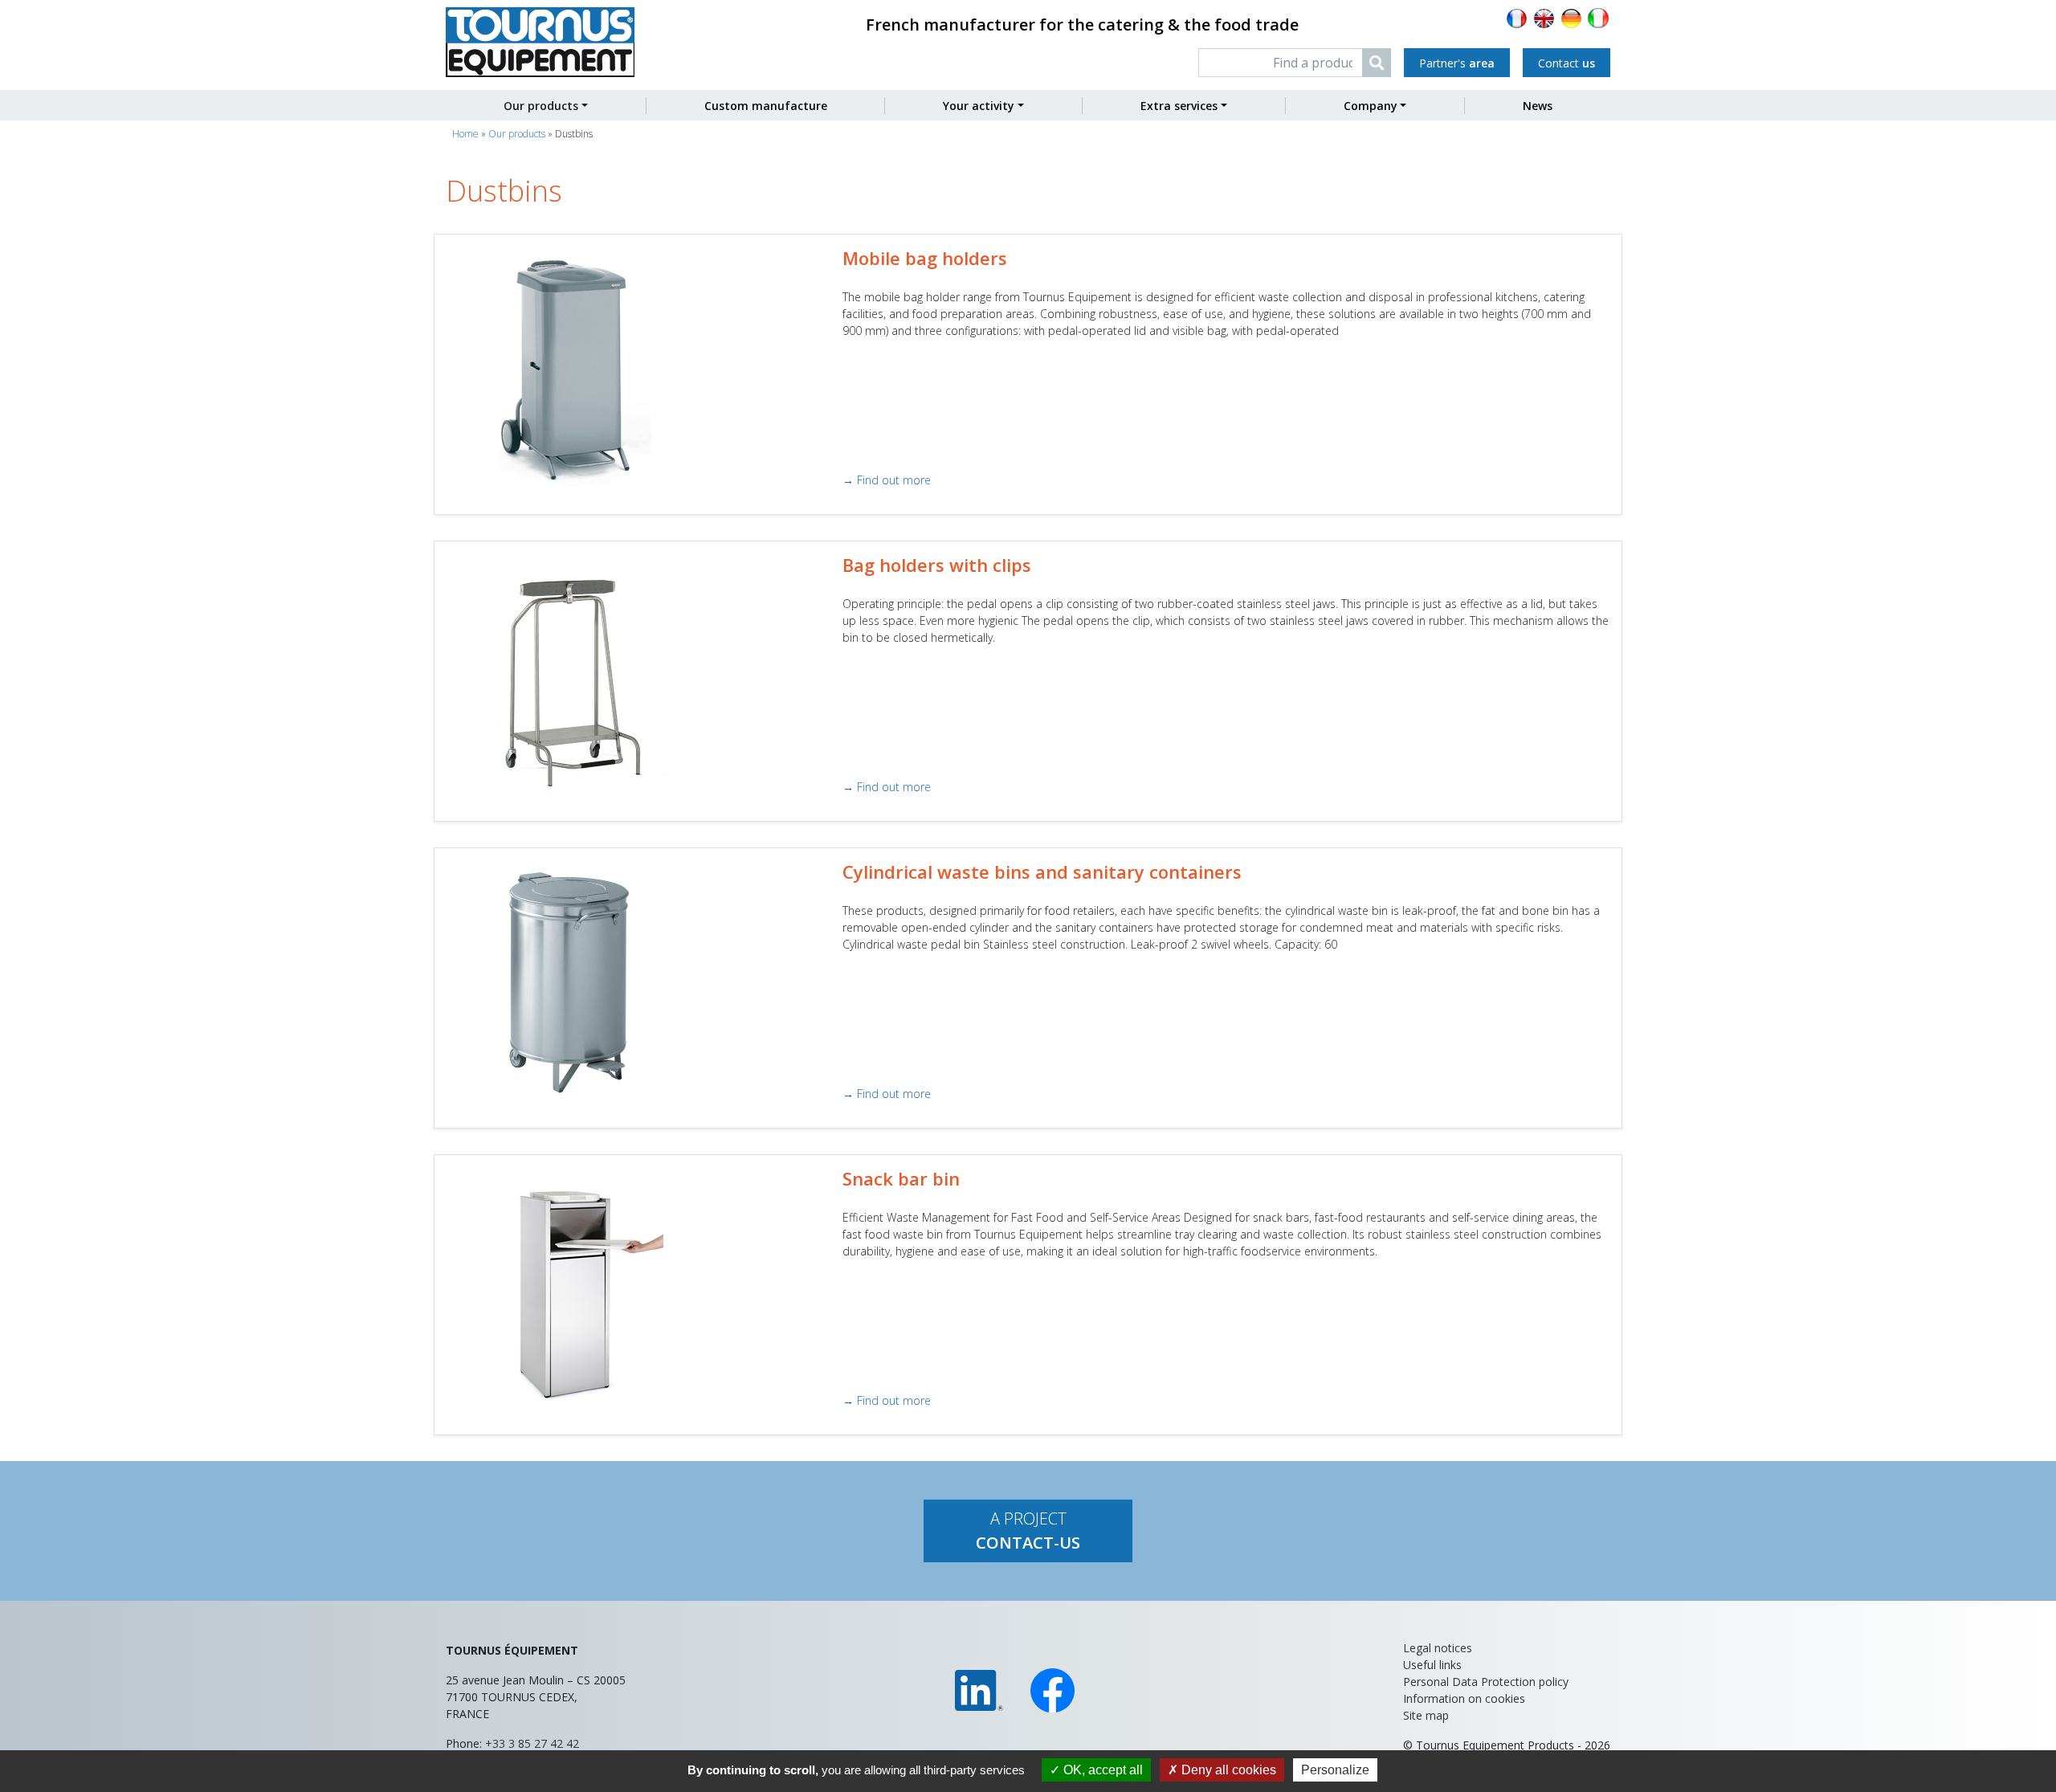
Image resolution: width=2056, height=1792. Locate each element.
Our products (541, 106)
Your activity (979, 106)
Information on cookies (1464, 1698)
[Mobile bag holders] (567, 367)
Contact (1566, 63)
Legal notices (1438, 1648)
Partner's (1457, 63)
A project (1028, 1531)
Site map (1426, 1715)
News (1538, 106)
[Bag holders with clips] (567, 674)
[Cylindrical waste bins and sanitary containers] (567, 980)
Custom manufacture (766, 106)
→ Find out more (887, 480)
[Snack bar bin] (567, 1287)
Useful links (1432, 1665)
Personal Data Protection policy (1486, 1682)
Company (1371, 106)
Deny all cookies (1227, 1770)
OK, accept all (1101, 1770)
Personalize (1335, 1770)
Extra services (1179, 106)
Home (465, 134)
